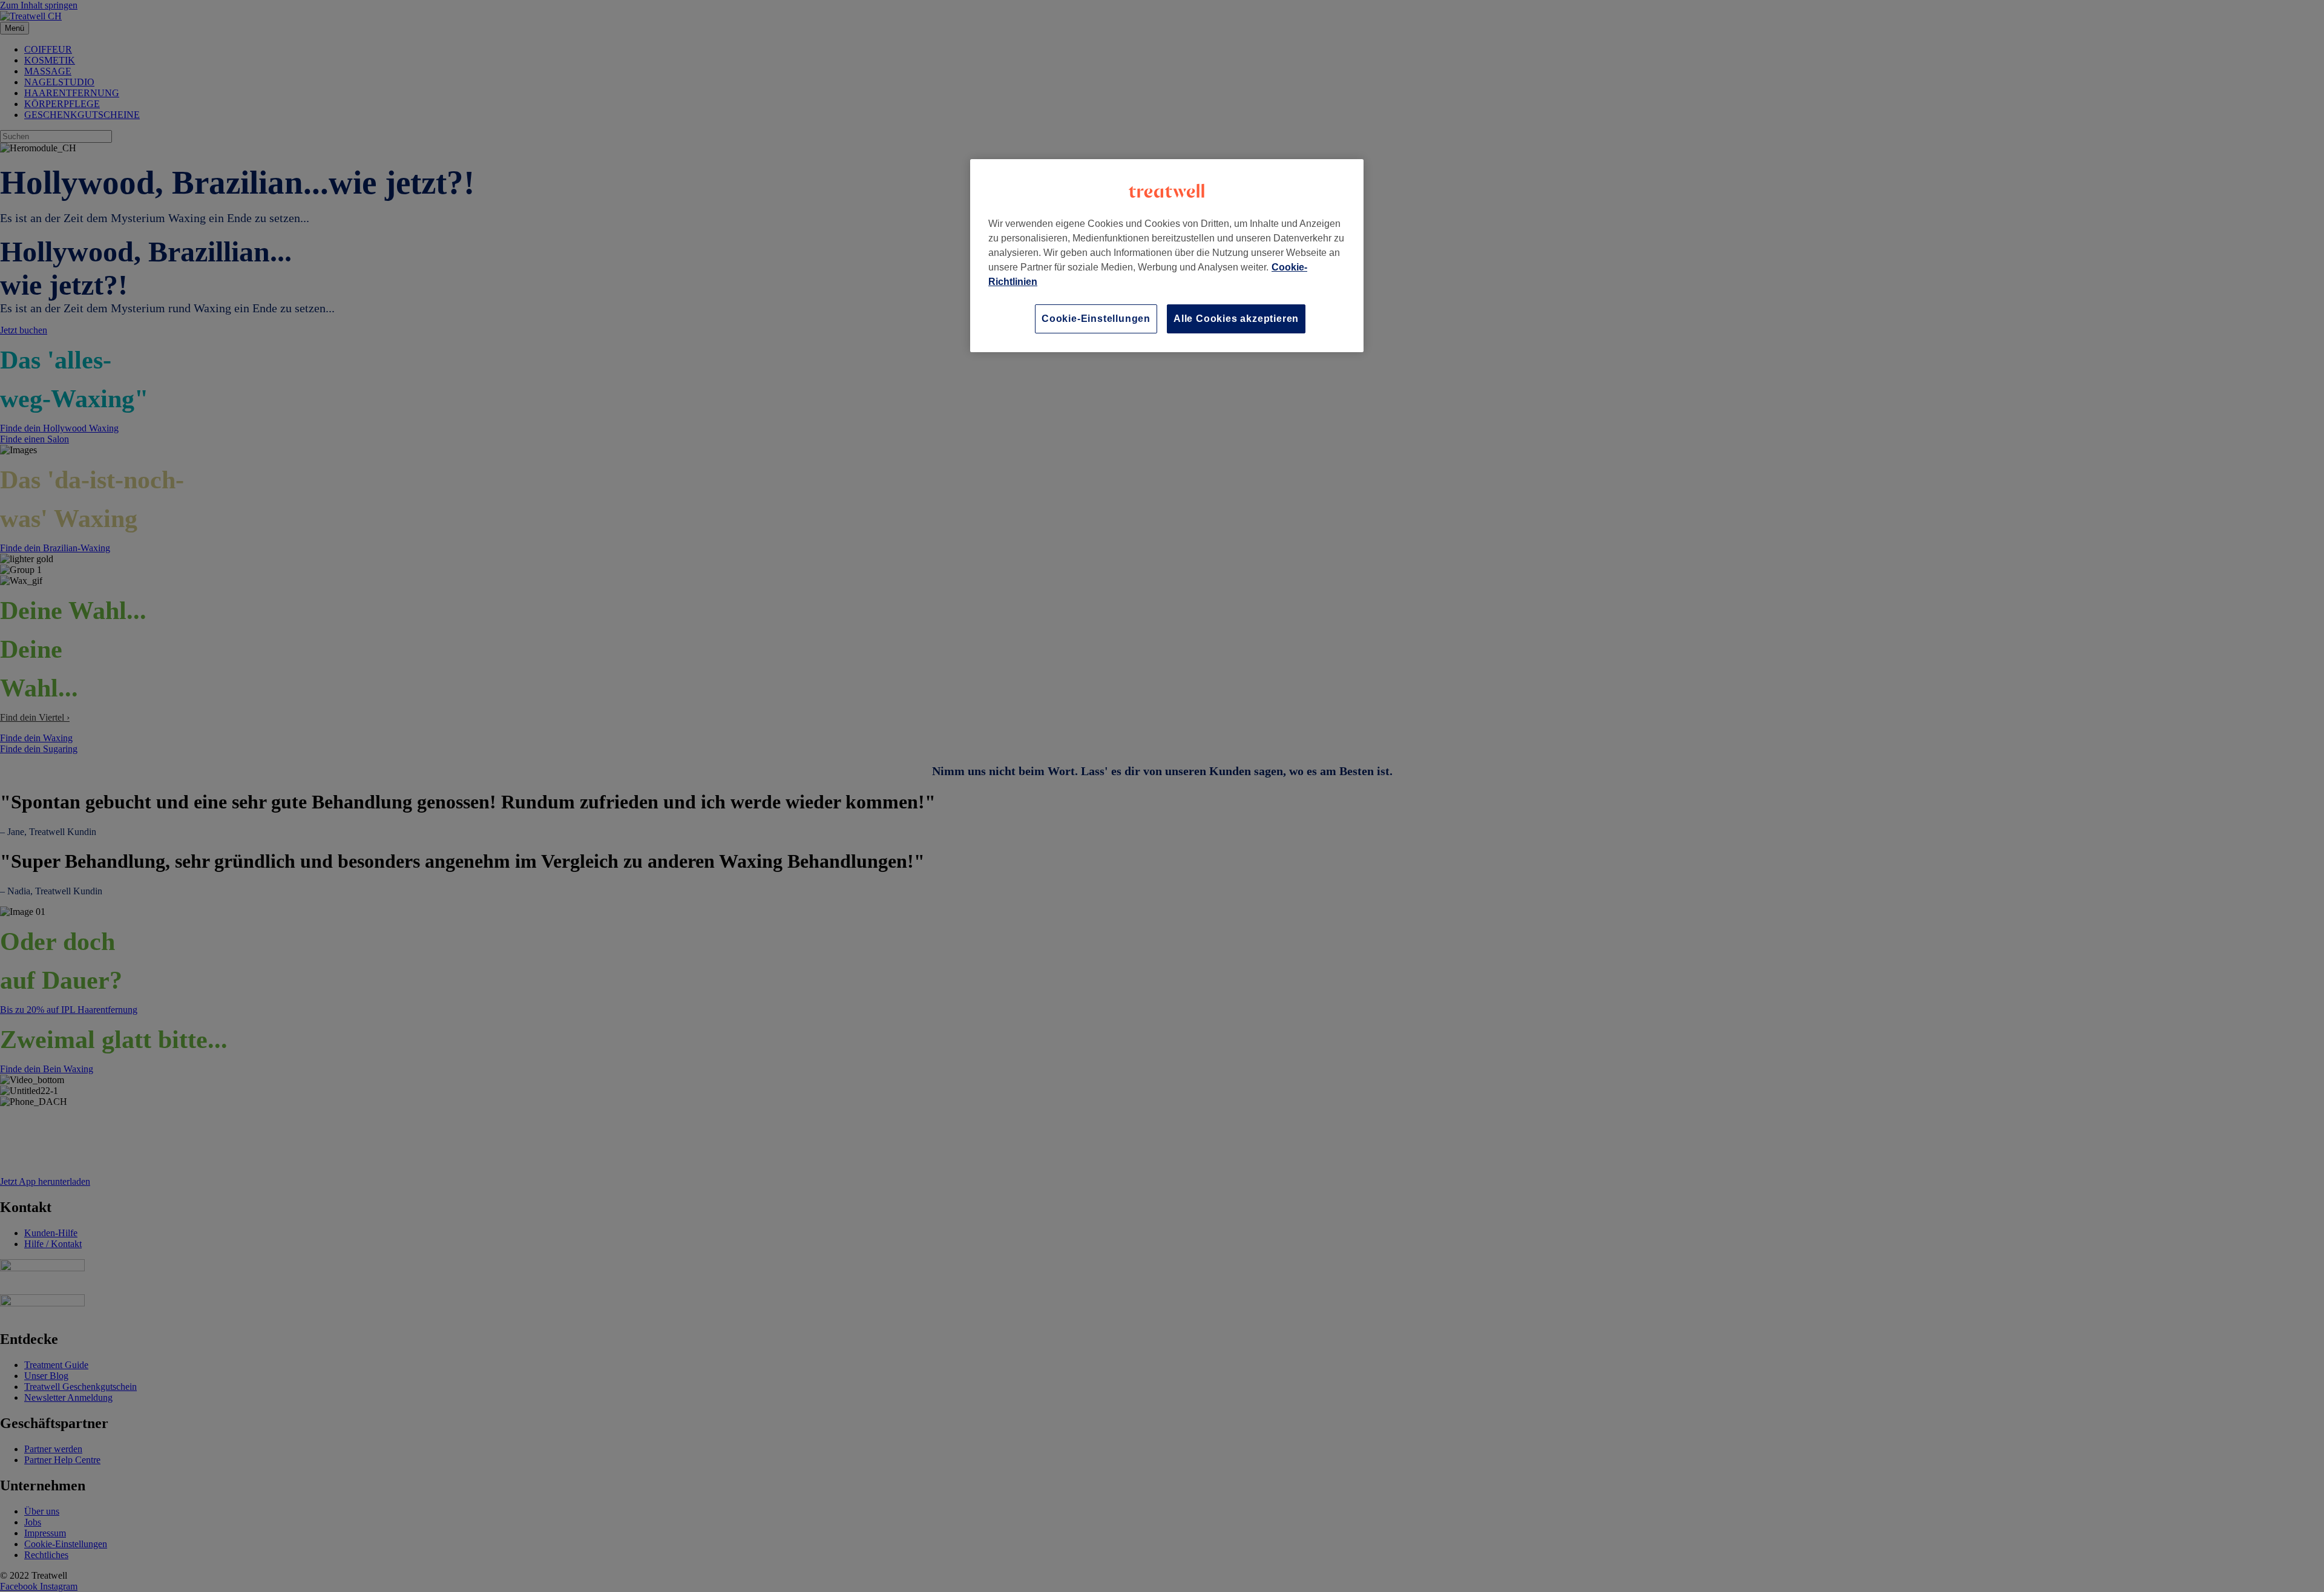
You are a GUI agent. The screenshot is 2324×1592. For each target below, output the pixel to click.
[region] (1167, 256)
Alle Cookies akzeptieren (1236, 319)
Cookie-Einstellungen (1096, 319)
